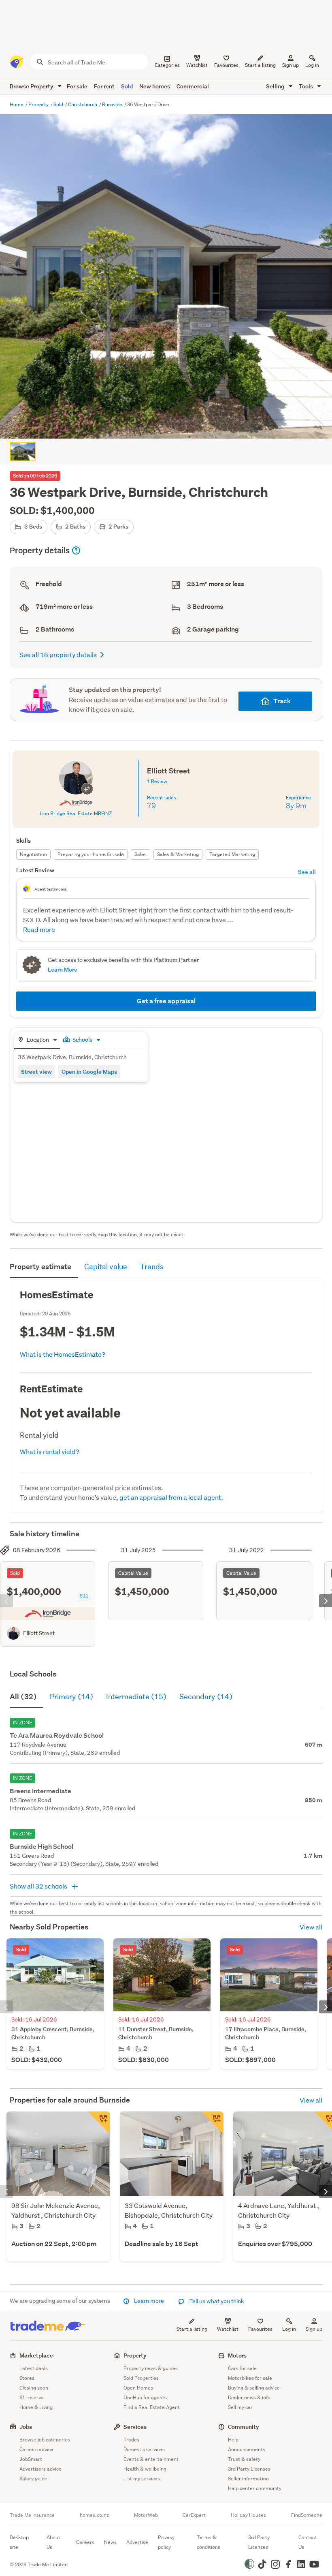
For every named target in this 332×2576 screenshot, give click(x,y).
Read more (39, 929)
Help (233, 2440)
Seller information (248, 2479)
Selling (276, 86)
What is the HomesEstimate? (63, 1354)
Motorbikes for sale (250, 2378)
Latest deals (34, 2368)
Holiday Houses (248, 2515)
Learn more (149, 2301)
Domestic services (144, 2449)
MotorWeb (146, 2515)
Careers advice (36, 2449)
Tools (306, 86)
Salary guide (33, 2479)
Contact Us (308, 2542)
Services (135, 2427)
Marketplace (36, 2355)
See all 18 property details (58, 654)
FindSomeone (307, 2515)
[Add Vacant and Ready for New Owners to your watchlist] (99, 2123)
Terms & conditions (209, 2542)
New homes (155, 86)
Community (244, 2427)
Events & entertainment (151, 2459)
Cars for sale (242, 2368)
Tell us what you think (216, 2301)
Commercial (193, 86)
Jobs (26, 2427)
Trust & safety (244, 2459)
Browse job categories (45, 2440)
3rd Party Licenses (249, 2469)
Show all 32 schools (39, 1886)
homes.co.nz (94, 2515)
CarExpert (194, 2515)
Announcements (247, 2449)
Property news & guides (151, 2368)
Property (39, 104)
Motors (237, 2355)
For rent (104, 86)
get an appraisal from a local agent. (171, 1497)
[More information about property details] (76, 550)
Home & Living (36, 2407)
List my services (142, 2479)
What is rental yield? (50, 1451)
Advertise (137, 2542)
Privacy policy (166, 2542)
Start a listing (192, 2329)
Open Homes (138, 2388)
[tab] (37, 1040)
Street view (36, 1072)
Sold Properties (141, 2378)
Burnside (113, 104)
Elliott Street (39, 1633)
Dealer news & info (249, 2397)
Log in (312, 65)
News (110, 2542)
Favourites (260, 2329)
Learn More (63, 969)
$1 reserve (32, 2397)
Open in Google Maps (89, 1072)
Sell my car (240, 2407)
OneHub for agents (145, 2397)
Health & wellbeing (145, 2469)
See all (307, 872)
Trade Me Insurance (32, 2515)
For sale (77, 86)
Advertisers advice (40, 2469)
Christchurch (83, 104)
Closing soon (34, 2388)
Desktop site (19, 2542)
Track (282, 701)
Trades (131, 2440)
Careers (85, 2542)
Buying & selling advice (254, 2388)
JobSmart (31, 2459)
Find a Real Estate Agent (152, 2407)
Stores (27, 2378)
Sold (127, 86)
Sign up (290, 65)
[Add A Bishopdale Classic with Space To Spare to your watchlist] (212, 2123)
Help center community (255, 2488)
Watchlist (228, 2329)
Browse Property (32, 86)
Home (17, 104)
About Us (53, 2542)
